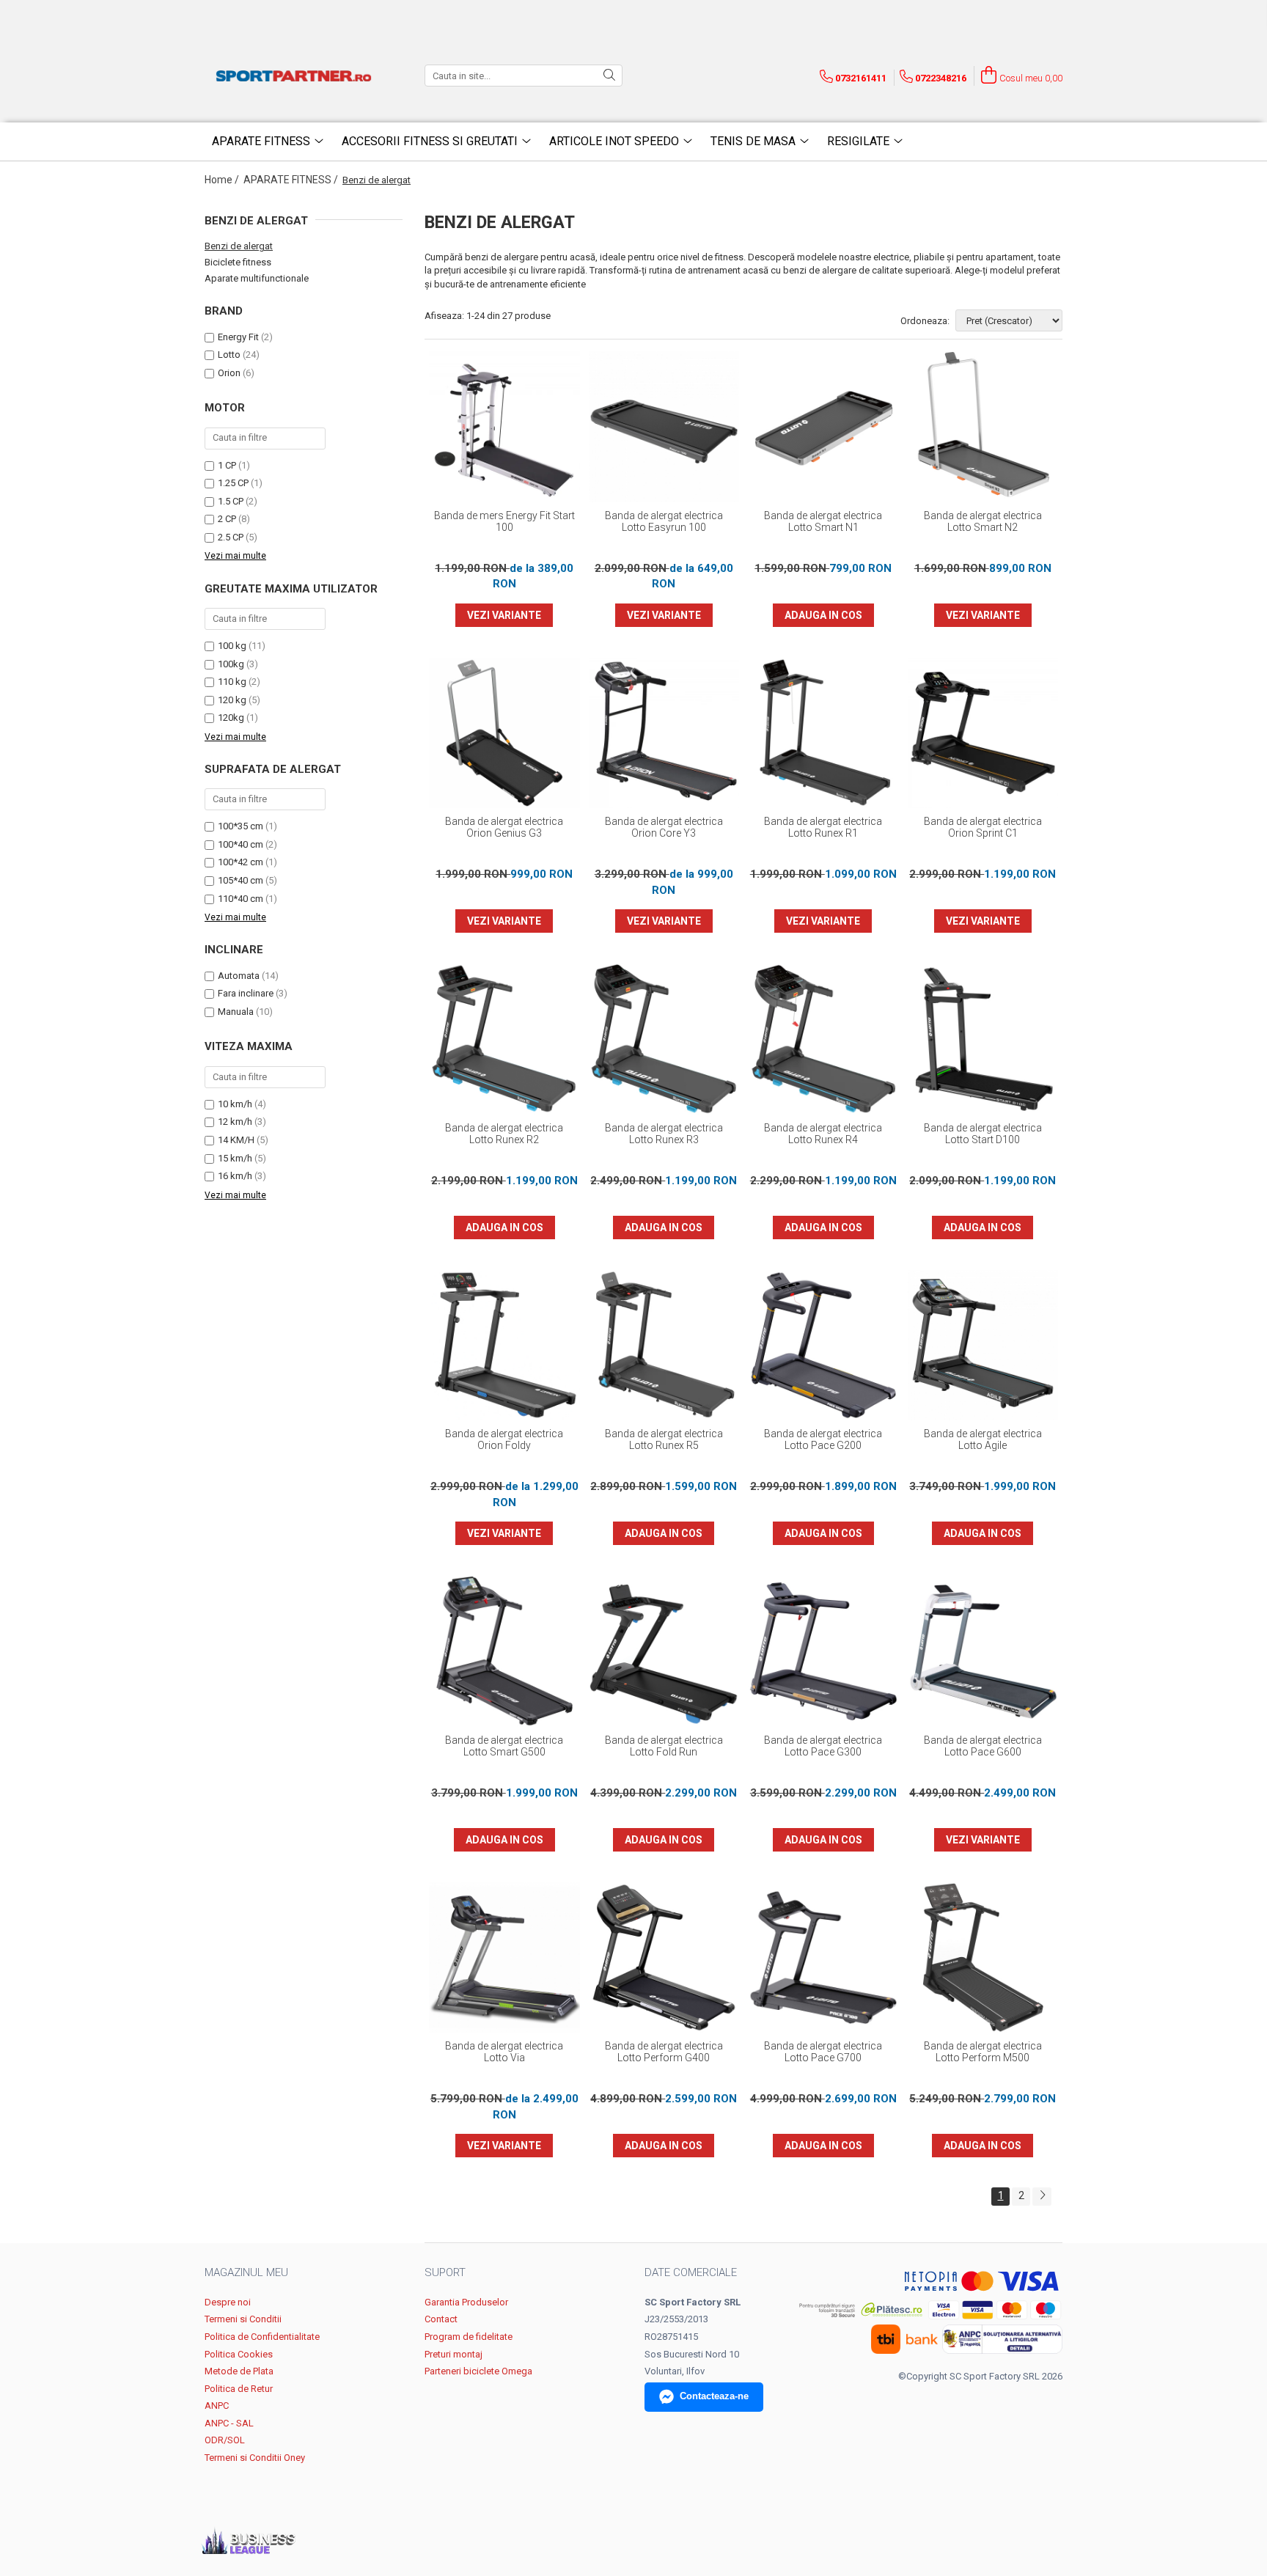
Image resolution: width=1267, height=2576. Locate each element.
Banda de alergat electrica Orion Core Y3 (664, 827)
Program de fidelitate (469, 2337)
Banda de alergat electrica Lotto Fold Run (664, 1746)
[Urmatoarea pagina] (1042, 2197)
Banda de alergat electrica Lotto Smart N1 (823, 521)
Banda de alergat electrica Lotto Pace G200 (823, 1439)
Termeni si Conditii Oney (255, 2458)
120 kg (232, 700)
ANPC (217, 2406)
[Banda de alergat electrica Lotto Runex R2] (504, 1039)
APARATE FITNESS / (292, 180)
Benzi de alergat (239, 246)
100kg (231, 664)
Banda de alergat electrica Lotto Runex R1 (823, 827)
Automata (239, 976)
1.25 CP (233, 483)
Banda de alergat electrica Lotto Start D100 (983, 1134)
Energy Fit (238, 337)
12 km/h (235, 1122)
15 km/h (235, 1158)
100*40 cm (240, 844)
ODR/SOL (225, 2440)
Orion (229, 373)
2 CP (227, 519)
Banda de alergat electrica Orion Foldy (504, 1439)
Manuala (236, 1012)
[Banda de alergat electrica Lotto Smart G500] (504, 1651)
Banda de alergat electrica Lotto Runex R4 (823, 1134)
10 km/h (235, 1104)
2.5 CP (231, 537)
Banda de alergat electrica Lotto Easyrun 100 (664, 521)
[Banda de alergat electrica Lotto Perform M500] (983, 1958)
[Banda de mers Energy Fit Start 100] (504, 427)
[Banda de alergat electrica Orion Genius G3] (504, 733)
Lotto (229, 355)
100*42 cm (240, 862)
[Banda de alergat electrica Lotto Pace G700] (823, 1958)
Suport (445, 2272)
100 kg (232, 646)
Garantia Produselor (466, 2302)
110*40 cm (240, 899)
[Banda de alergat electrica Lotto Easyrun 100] (664, 427)
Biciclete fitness (238, 262)
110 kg (232, 682)
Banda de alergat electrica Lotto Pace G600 (983, 1746)
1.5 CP (231, 501)
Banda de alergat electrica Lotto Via (504, 2052)
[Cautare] (609, 76)
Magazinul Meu (246, 2272)
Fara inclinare (246, 993)
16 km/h (235, 1176)
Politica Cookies (239, 2354)
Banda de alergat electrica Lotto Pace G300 (823, 1746)
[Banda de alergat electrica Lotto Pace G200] (823, 1346)
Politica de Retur (239, 2389)
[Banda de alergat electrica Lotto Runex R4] (823, 1039)
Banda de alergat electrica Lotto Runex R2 (504, 1134)
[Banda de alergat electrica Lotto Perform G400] (664, 1958)
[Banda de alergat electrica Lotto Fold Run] (664, 1651)
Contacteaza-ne (714, 2396)
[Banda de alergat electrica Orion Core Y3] (664, 733)
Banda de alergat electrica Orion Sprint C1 (983, 827)
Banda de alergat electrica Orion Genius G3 (504, 827)
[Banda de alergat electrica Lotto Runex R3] (664, 1039)
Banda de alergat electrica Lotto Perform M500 (983, 2052)
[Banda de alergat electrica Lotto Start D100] (983, 1039)
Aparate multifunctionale (257, 278)
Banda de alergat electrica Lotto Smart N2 (983, 521)
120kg (231, 718)
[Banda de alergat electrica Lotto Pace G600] (983, 1651)
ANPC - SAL (229, 2423)
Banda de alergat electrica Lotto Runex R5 (664, 1439)
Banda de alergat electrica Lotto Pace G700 (823, 2052)
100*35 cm (240, 826)
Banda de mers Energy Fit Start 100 (504, 521)
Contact (441, 2319)
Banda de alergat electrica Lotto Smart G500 (504, 1746)
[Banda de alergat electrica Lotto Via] (504, 1958)
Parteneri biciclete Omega (478, 2371)
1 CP (227, 465)
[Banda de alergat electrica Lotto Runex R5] (664, 1346)
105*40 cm (240, 880)
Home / (223, 180)
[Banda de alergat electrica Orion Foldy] (504, 1346)
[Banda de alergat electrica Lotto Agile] (983, 1346)
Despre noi (228, 2302)
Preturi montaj (453, 2354)
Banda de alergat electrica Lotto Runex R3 (664, 1134)
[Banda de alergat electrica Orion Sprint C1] (983, 733)
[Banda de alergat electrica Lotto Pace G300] (823, 1651)
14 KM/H (236, 1140)
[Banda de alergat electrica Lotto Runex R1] (823, 733)
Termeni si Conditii (243, 2319)
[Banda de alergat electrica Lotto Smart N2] (983, 427)
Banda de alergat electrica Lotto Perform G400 (664, 2052)
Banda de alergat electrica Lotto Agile (983, 1439)
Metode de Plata (239, 2371)
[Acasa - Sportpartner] (296, 76)
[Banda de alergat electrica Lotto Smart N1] (823, 427)
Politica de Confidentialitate (262, 2337)
